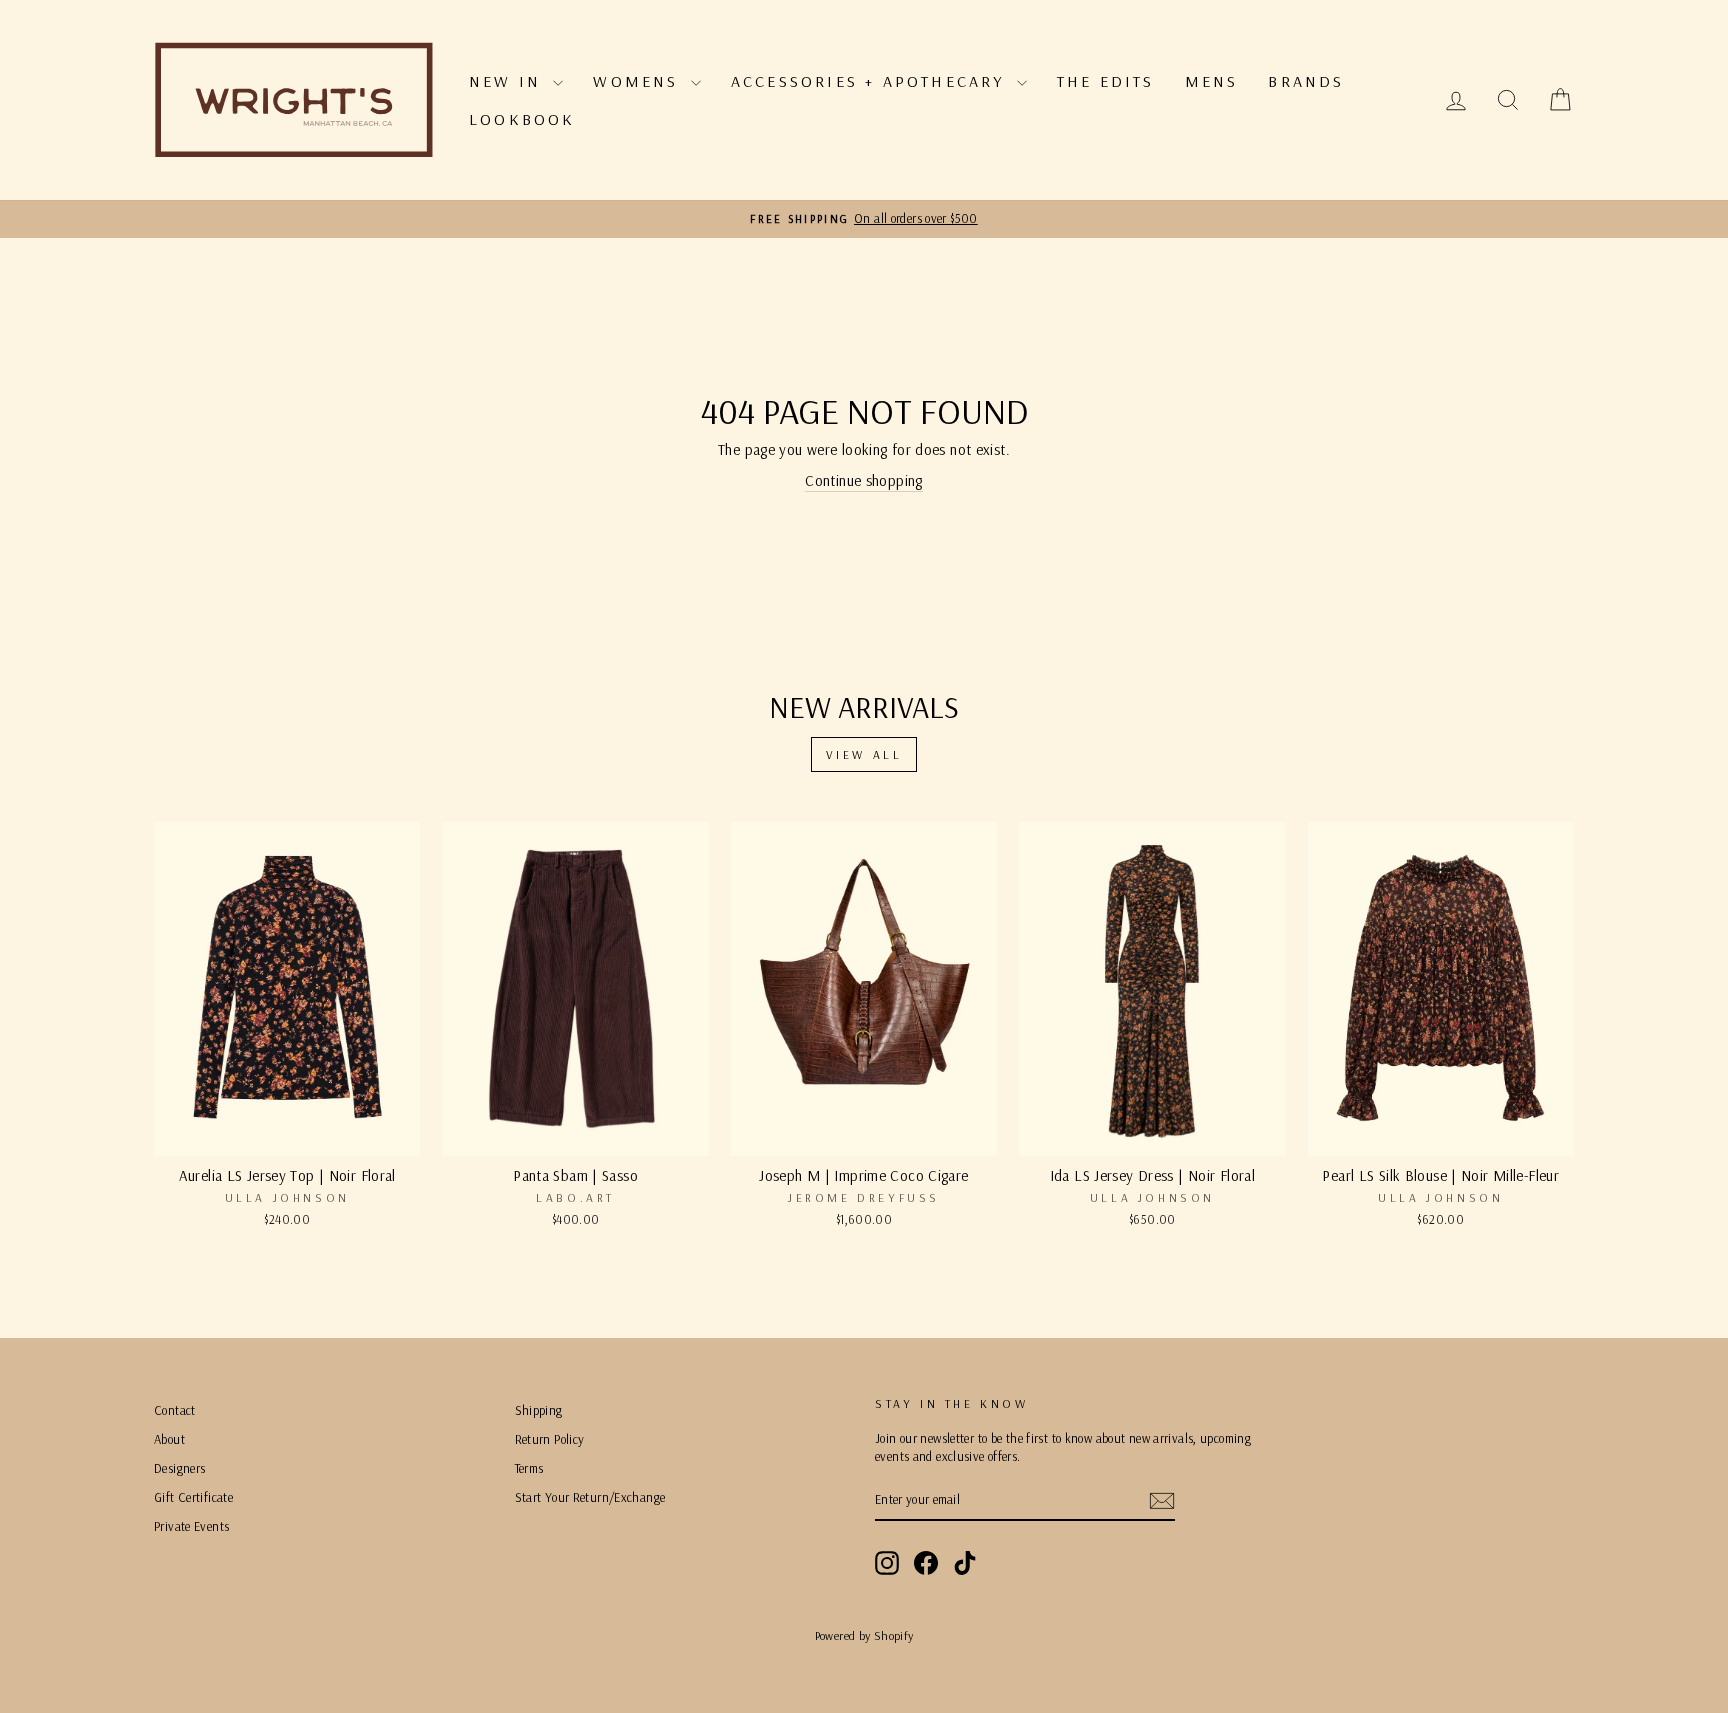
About (169, 1439)
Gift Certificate (193, 1497)
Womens (639, 81)
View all (864, 754)
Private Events (191, 1526)
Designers (179, 1468)
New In (508, 81)
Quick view (287, 1133)
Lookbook (522, 119)
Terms (529, 1468)
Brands (1306, 81)
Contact (175, 1410)
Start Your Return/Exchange (590, 1497)
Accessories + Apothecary (871, 81)
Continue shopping (863, 480)
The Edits (1106, 81)
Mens (1212, 81)
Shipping (539, 1410)
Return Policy (550, 1439)
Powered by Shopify (864, 1635)
